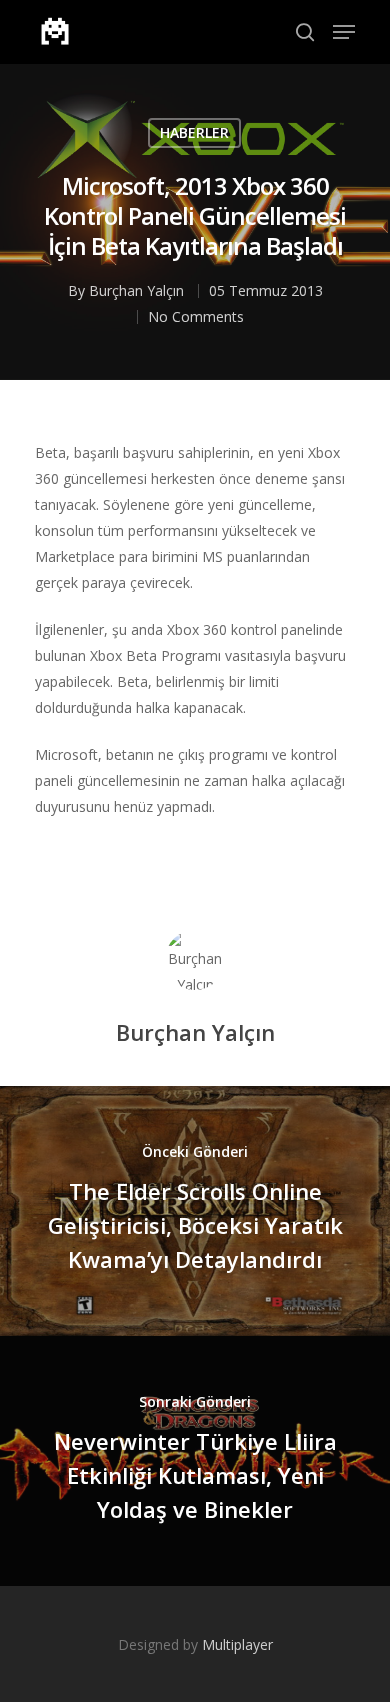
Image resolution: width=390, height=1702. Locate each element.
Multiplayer (237, 1644)
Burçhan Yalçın (136, 290)
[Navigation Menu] (344, 32)
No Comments (196, 316)
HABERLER (194, 132)
